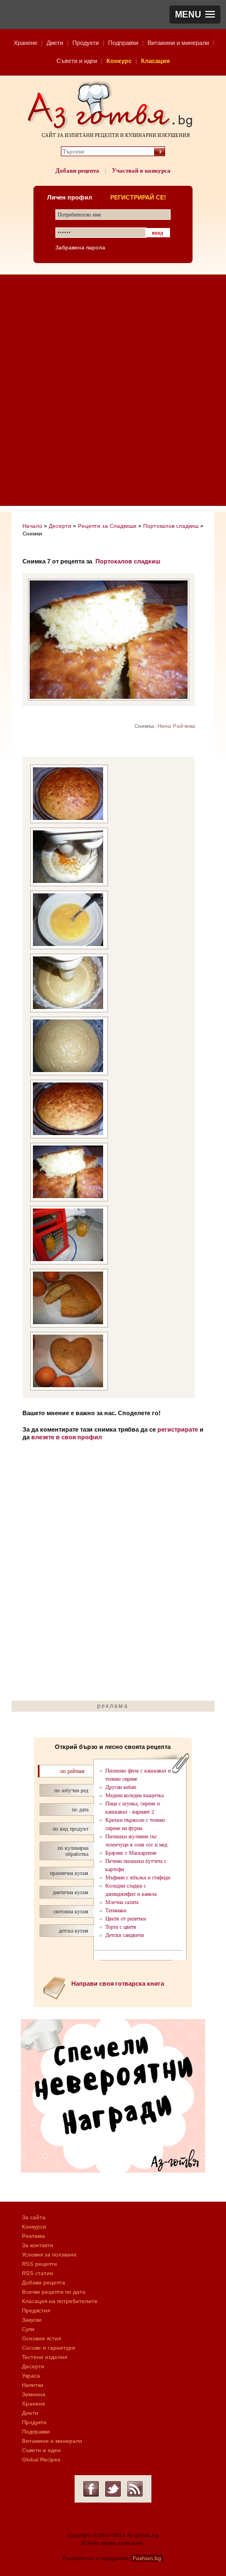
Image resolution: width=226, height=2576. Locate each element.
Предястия (36, 2310)
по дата (80, 1810)
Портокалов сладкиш (171, 526)
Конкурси (34, 2227)
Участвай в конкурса (141, 170)
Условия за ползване (49, 2255)
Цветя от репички (126, 1919)
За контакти (38, 2245)
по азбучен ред (71, 1790)
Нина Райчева (176, 726)
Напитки (33, 2385)
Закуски (32, 2320)
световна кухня (71, 1911)
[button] (195, 15)
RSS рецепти (39, 2264)
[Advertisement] (113, 393)
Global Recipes (41, 2460)
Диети (55, 43)
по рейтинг (73, 1771)
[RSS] (135, 2489)
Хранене (26, 43)
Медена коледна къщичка (134, 1795)
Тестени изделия (44, 2357)
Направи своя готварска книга (118, 1984)
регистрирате (178, 1429)
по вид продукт (70, 1829)
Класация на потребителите (60, 2301)
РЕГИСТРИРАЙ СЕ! (138, 197)
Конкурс (119, 61)
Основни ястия (41, 2338)
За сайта (34, 2217)
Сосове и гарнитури (49, 2348)
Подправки (123, 43)
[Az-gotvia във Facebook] (91, 2489)
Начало (32, 526)
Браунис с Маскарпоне (131, 1853)
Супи (28, 2329)
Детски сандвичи (125, 1935)
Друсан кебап (121, 1787)
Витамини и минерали (178, 43)
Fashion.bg (147, 2558)
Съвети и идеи (77, 61)
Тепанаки (116, 1910)
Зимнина (34, 2394)
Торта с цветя (121, 1927)
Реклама (33, 2236)
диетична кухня (70, 1892)
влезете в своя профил (67, 1437)
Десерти (60, 526)
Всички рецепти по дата (54, 2292)
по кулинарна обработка (73, 1851)
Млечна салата (122, 1902)
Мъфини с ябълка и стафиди (138, 1877)
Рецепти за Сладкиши (107, 526)
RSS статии (38, 2273)
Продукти (86, 43)
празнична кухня (69, 1873)
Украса (31, 2376)
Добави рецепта (77, 170)
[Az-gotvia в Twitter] (113, 2489)
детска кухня (74, 1931)
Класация (155, 61)
